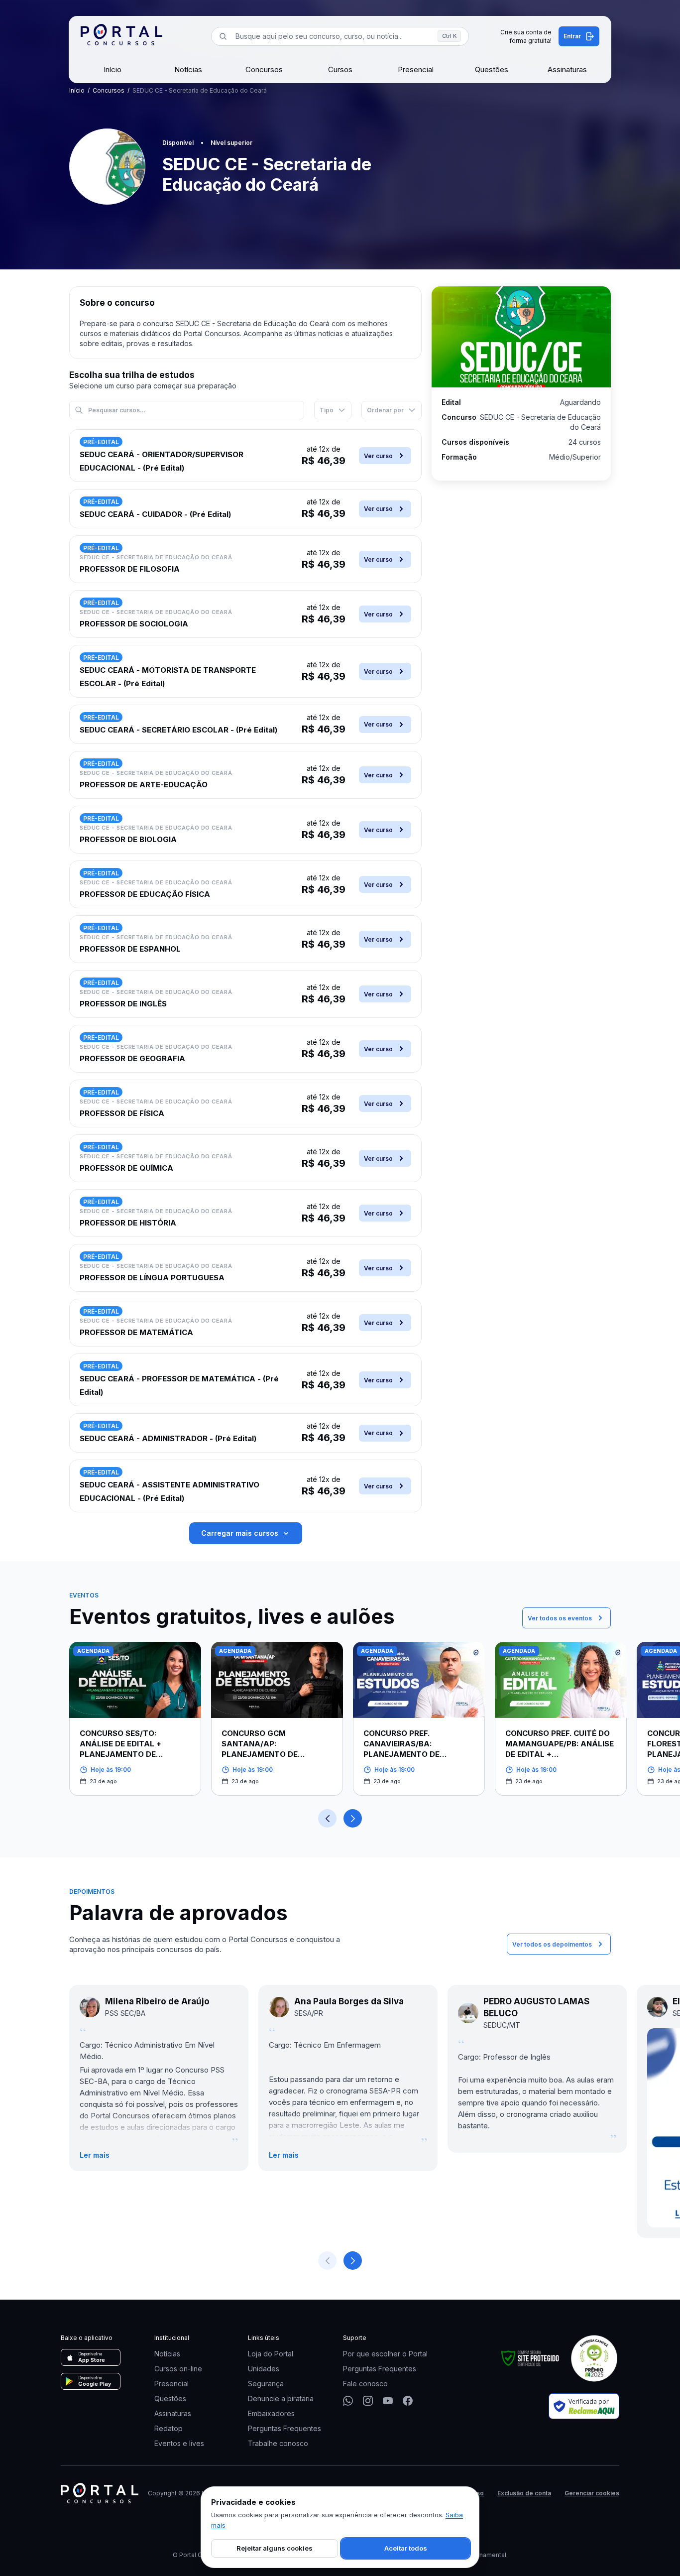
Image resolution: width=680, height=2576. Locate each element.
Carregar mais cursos (240, 1533)
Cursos (340, 69)
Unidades (264, 2369)
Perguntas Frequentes (284, 2428)
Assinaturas (567, 69)
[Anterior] (327, 1818)
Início (113, 69)
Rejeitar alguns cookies (275, 2548)
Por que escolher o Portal (385, 2354)
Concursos (264, 69)
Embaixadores (271, 2413)
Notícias (188, 69)
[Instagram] (368, 2401)
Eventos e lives (179, 2443)
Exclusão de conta (524, 2493)
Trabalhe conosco (278, 2443)
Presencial (416, 69)
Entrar (572, 36)
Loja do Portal (271, 2354)
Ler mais (95, 2155)
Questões (492, 69)
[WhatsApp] (348, 2401)
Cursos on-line (178, 2369)
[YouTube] (388, 2401)
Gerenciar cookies (592, 2493)
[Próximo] (353, 1818)
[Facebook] (408, 2401)
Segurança (266, 2384)
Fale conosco (365, 2384)
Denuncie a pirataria (281, 2398)
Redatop (169, 2428)
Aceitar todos (406, 2548)
